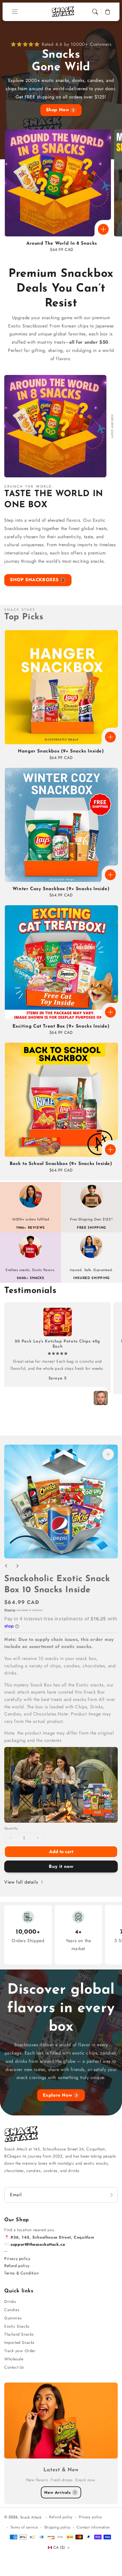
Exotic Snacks (17, 2326)
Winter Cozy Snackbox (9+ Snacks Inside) (61, 889)
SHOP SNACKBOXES (34, 580)
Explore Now (58, 2095)
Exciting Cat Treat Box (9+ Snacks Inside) (61, 1026)
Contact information (93, 2527)
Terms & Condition (21, 2273)
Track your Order (20, 2351)
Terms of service (24, 2527)
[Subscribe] (112, 2195)
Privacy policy (17, 2259)
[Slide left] (6, 1566)
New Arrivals (57, 2492)
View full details (22, 1882)
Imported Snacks (19, 2342)
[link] (61, 1785)
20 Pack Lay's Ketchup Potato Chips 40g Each (57, 1344)
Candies (12, 2310)
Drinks (10, 2301)
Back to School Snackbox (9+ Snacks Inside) (61, 1164)
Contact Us (14, 2367)
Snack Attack (32, 2517)
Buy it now (61, 1866)
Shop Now (58, 110)
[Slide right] (17, 1566)
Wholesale (14, 2359)
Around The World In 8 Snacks (62, 244)
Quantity (11, 1828)
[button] (15, 12)
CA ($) (59, 2547)
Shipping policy (57, 2527)
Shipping (10, 1610)
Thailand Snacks (19, 2334)
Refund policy (17, 2266)
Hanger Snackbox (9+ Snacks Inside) (61, 751)
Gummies (13, 2318)
